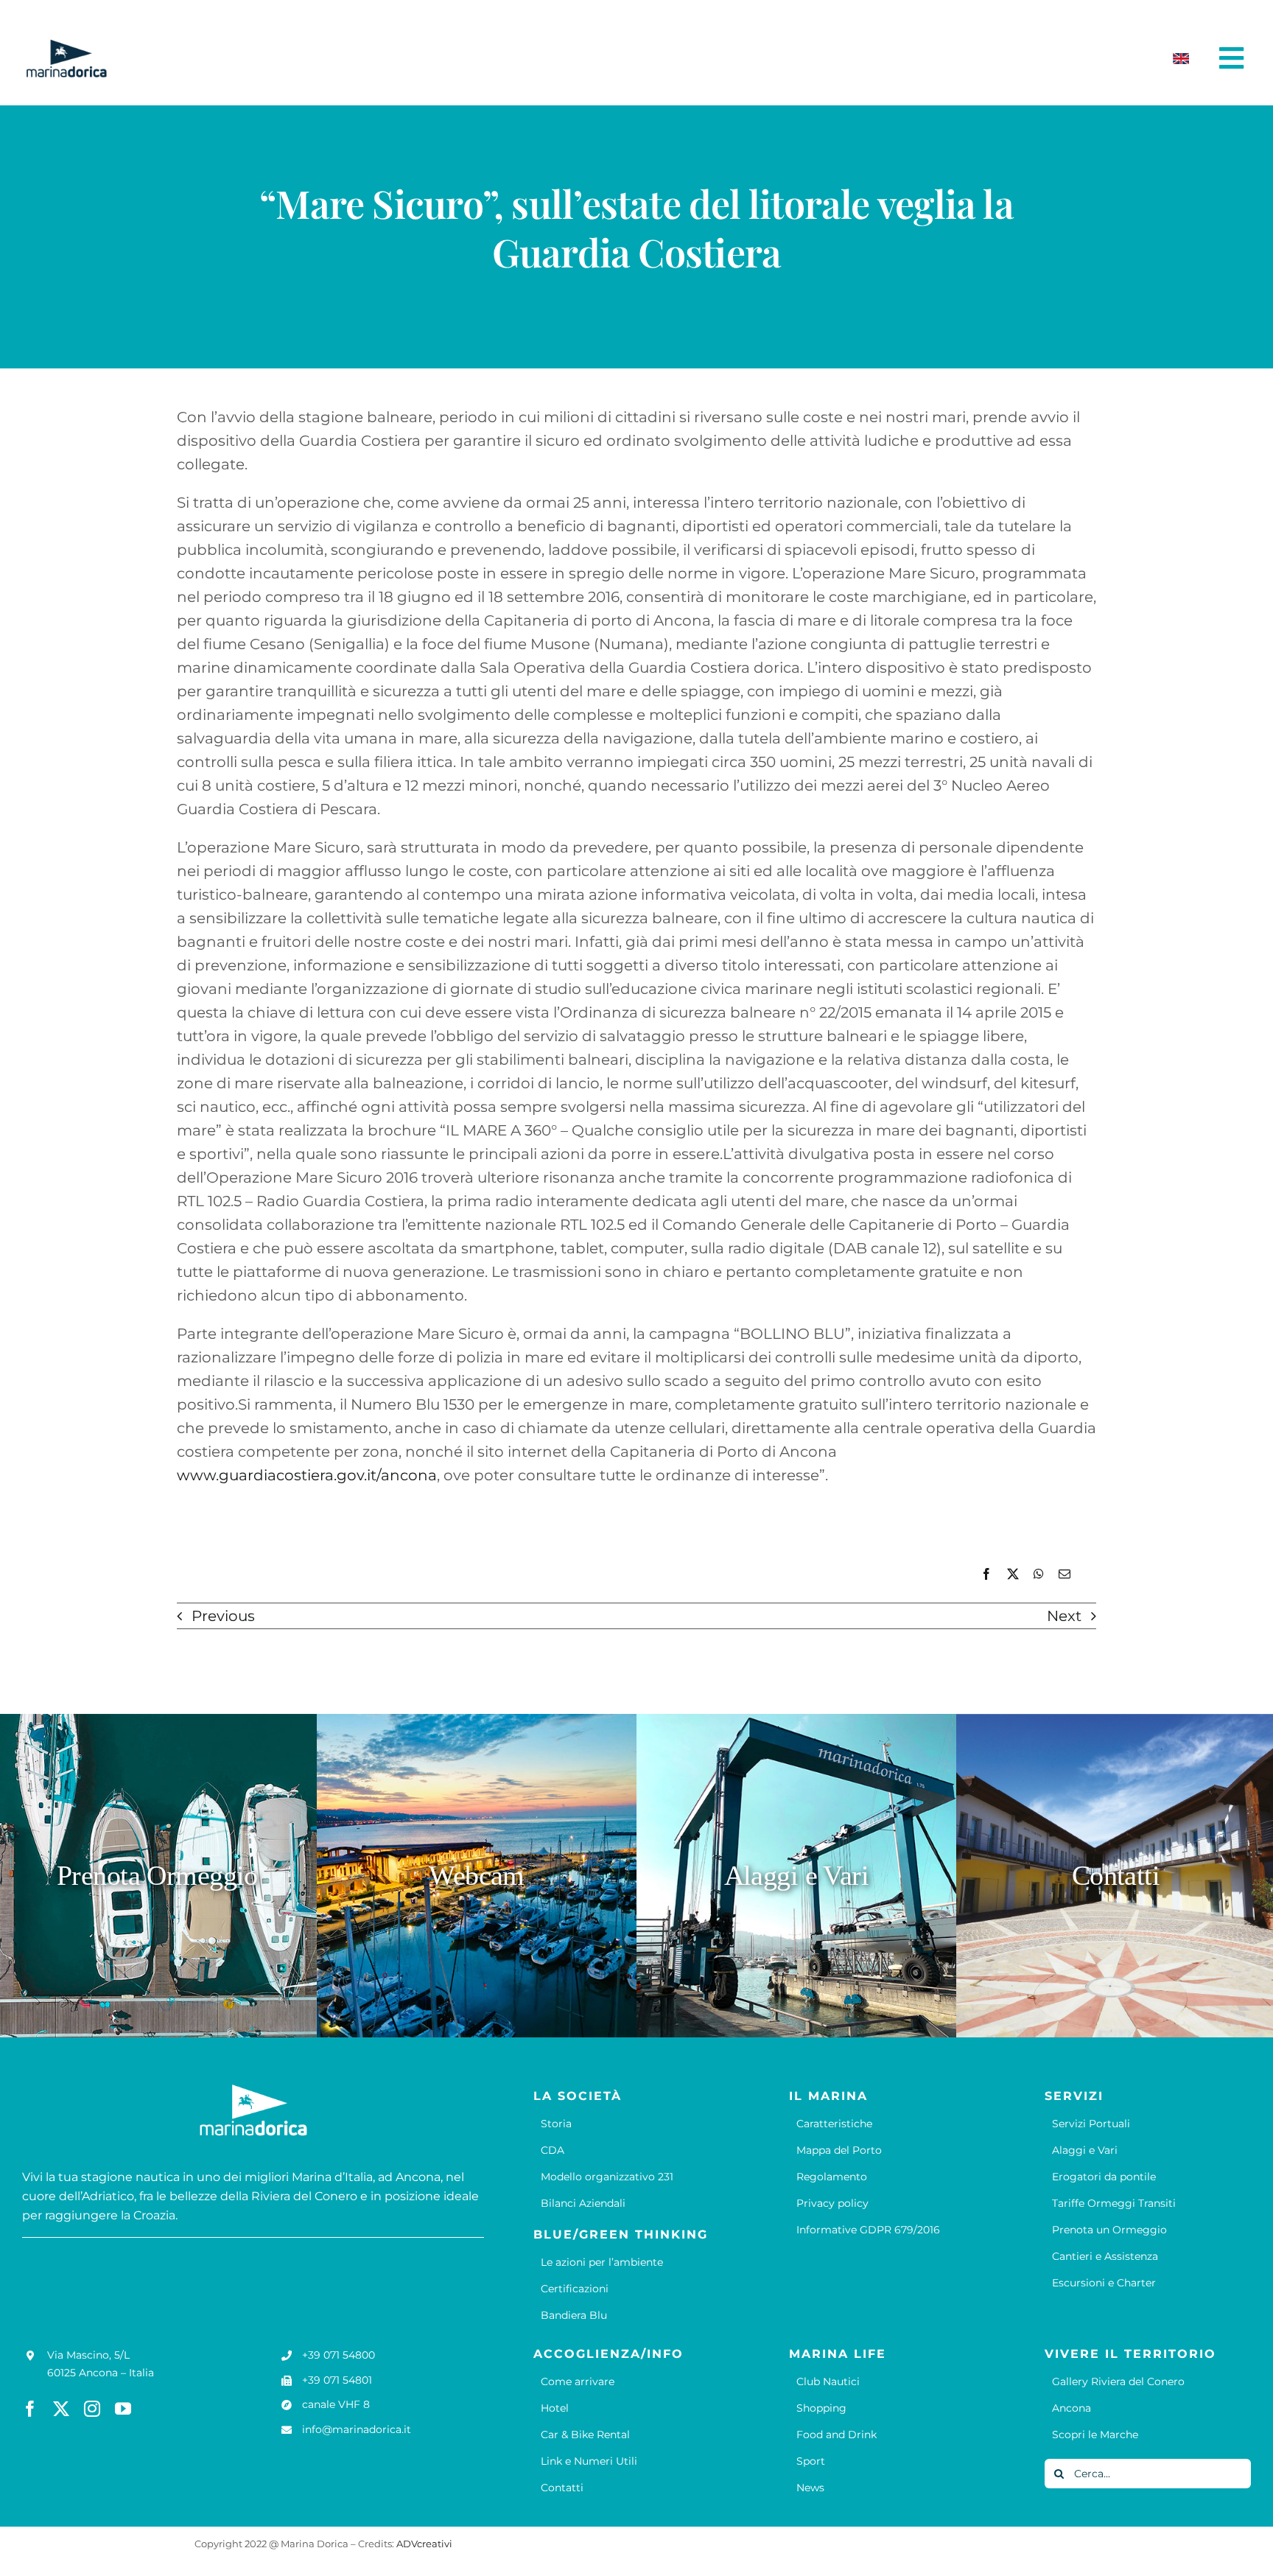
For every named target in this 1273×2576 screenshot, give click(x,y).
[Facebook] (986, 1574)
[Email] (1065, 1574)
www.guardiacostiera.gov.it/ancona (307, 1475)
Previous (223, 1616)
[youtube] (123, 2409)
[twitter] (61, 2409)
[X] (1013, 1574)
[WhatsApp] (1039, 1574)
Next (1064, 1616)
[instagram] (92, 2409)
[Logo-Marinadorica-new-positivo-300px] (66, 45)
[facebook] (30, 2409)
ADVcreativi (424, 2544)
